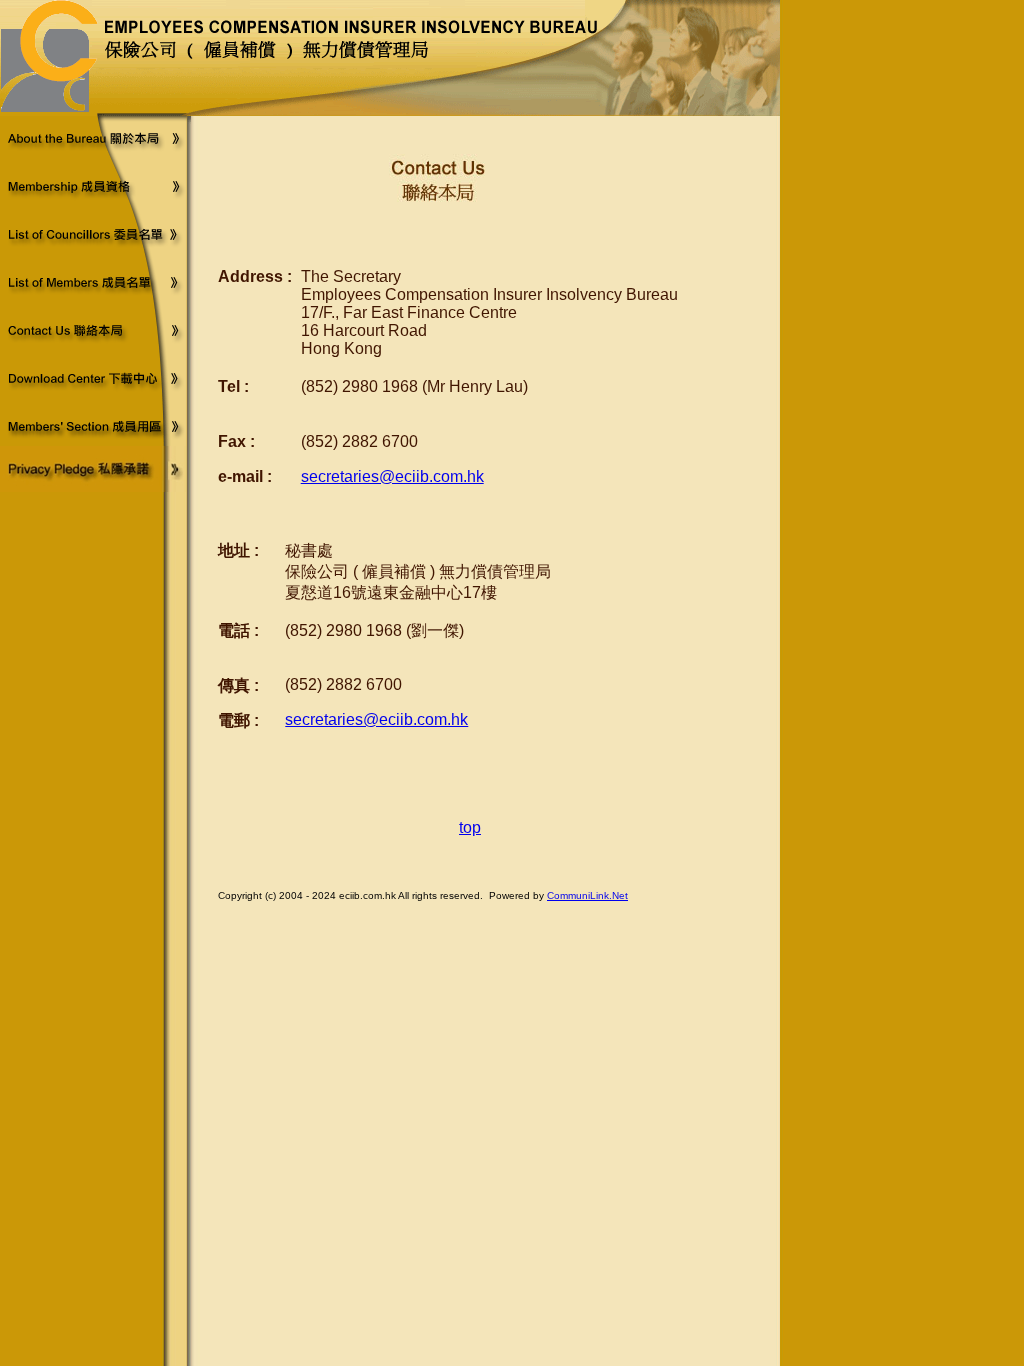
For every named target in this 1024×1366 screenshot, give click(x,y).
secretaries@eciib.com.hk (392, 476)
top (470, 827)
